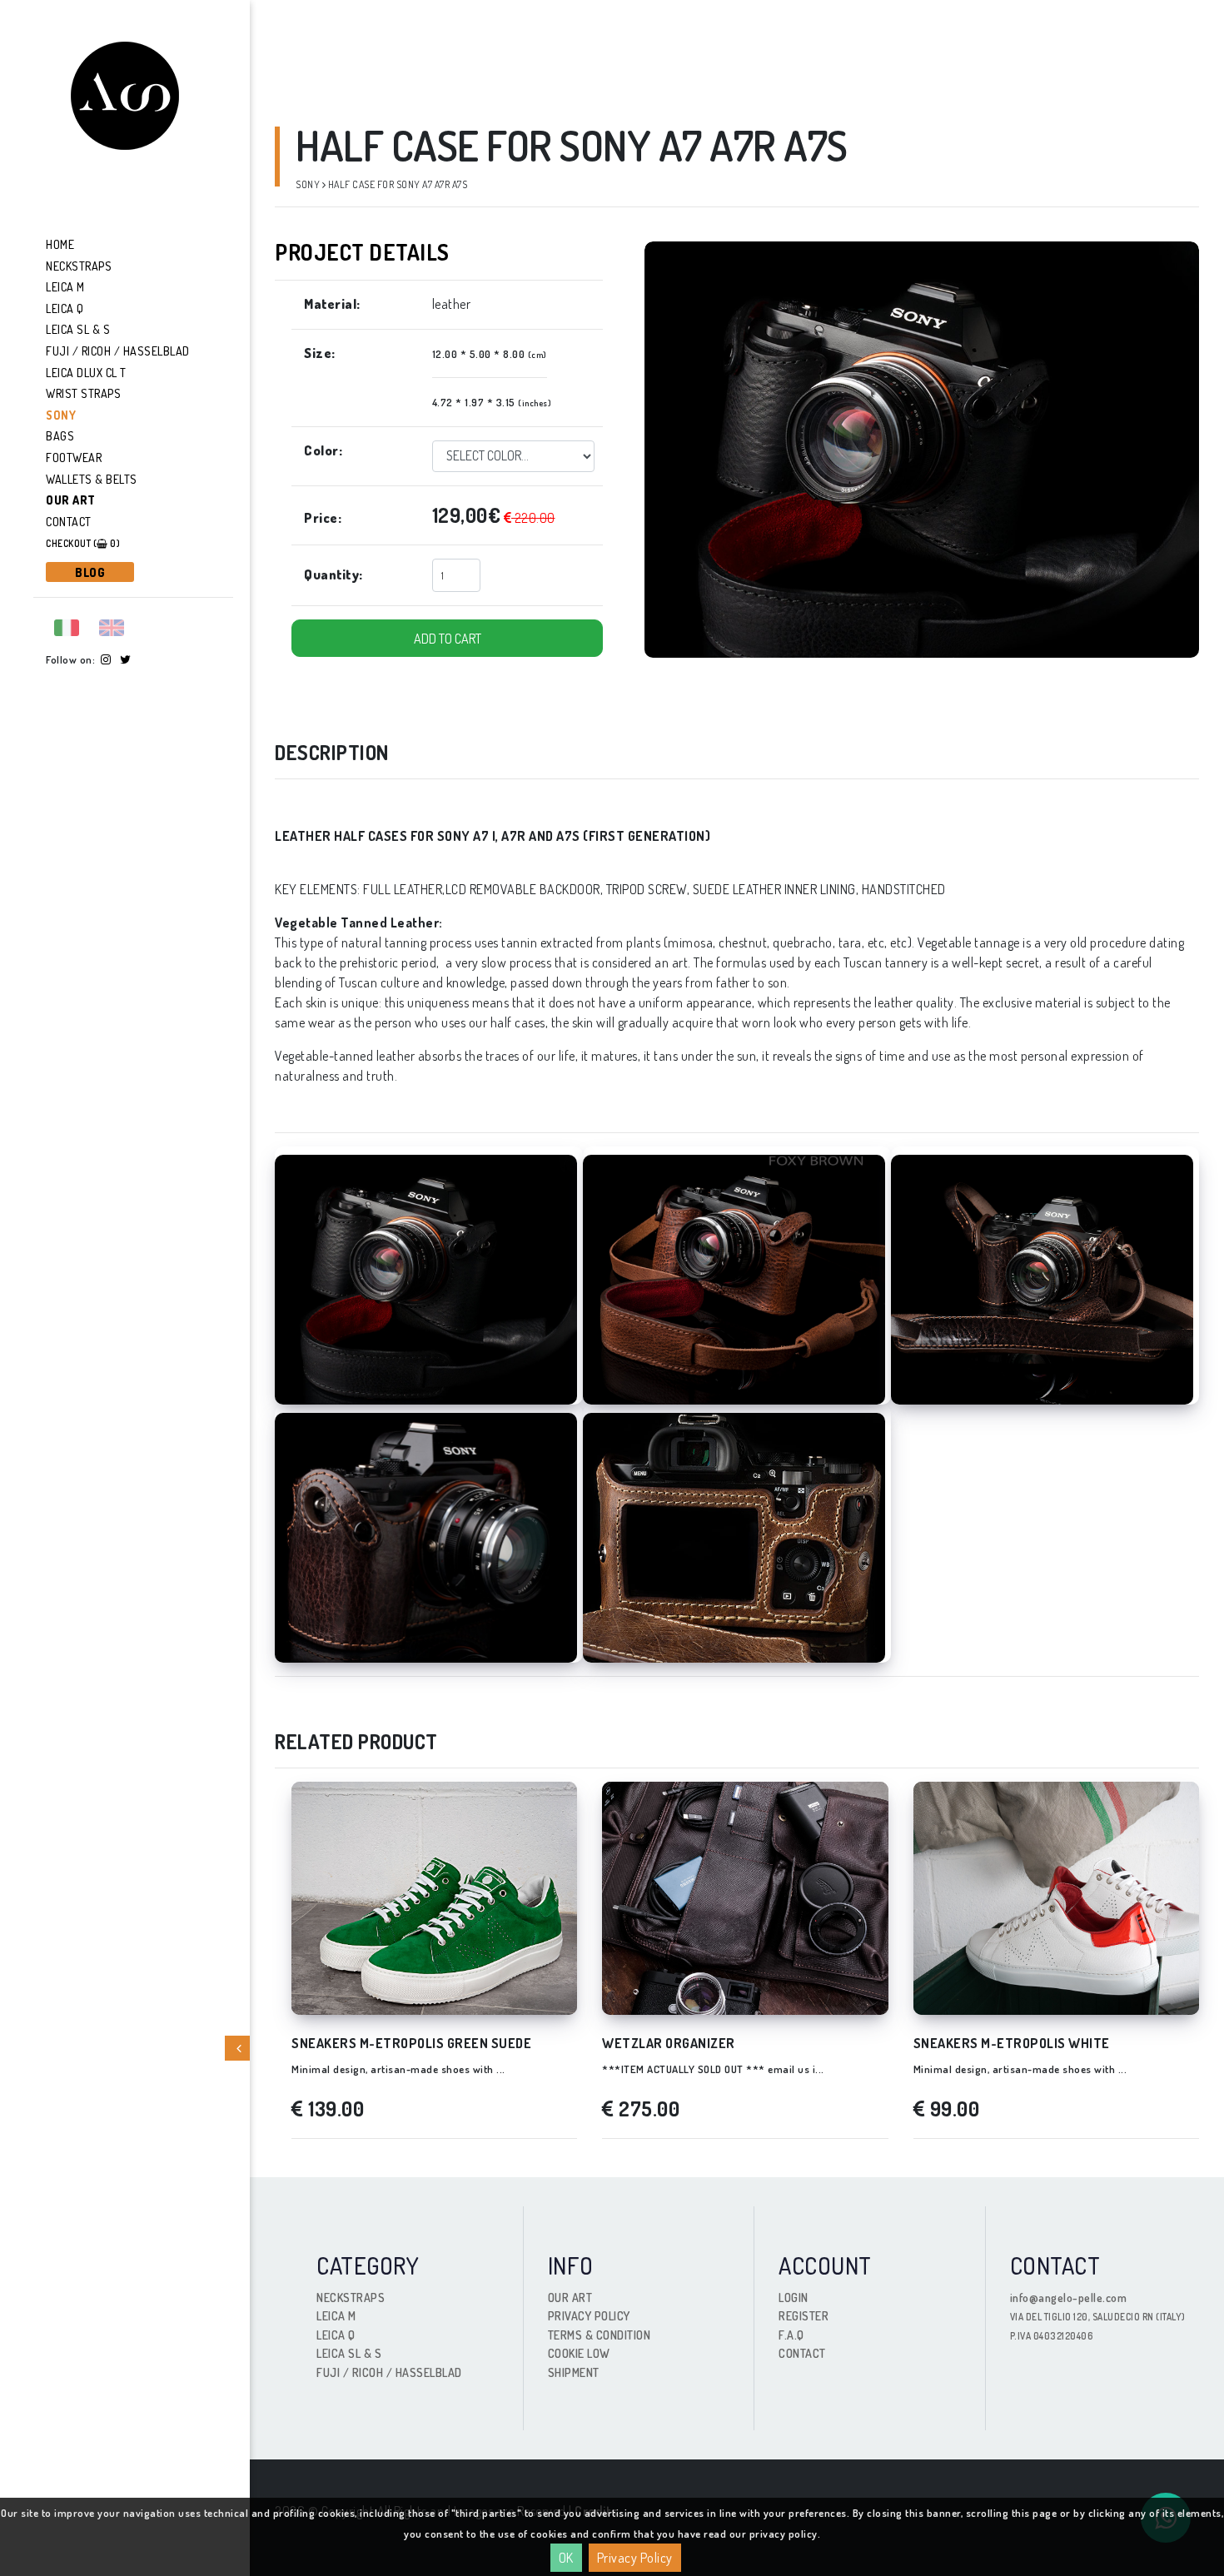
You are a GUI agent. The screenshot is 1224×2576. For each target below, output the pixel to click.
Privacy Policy (635, 2558)
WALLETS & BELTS (92, 479)
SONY (61, 415)
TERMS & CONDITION (600, 2335)
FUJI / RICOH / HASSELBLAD (118, 351)
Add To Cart (448, 639)
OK (566, 2558)
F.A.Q (791, 2335)
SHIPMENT (574, 2372)
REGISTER (804, 2316)
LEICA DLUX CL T (86, 373)
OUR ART (570, 2298)
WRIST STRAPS (83, 393)
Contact (69, 522)
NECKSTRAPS (79, 266)
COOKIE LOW (579, 2353)
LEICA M (65, 287)
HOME (60, 244)
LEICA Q (65, 308)
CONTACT (802, 2353)
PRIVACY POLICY (589, 2316)
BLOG (90, 572)
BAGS (60, 436)
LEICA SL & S (78, 329)
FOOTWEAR (74, 458)
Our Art (71, 500)
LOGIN (794, 2298)
